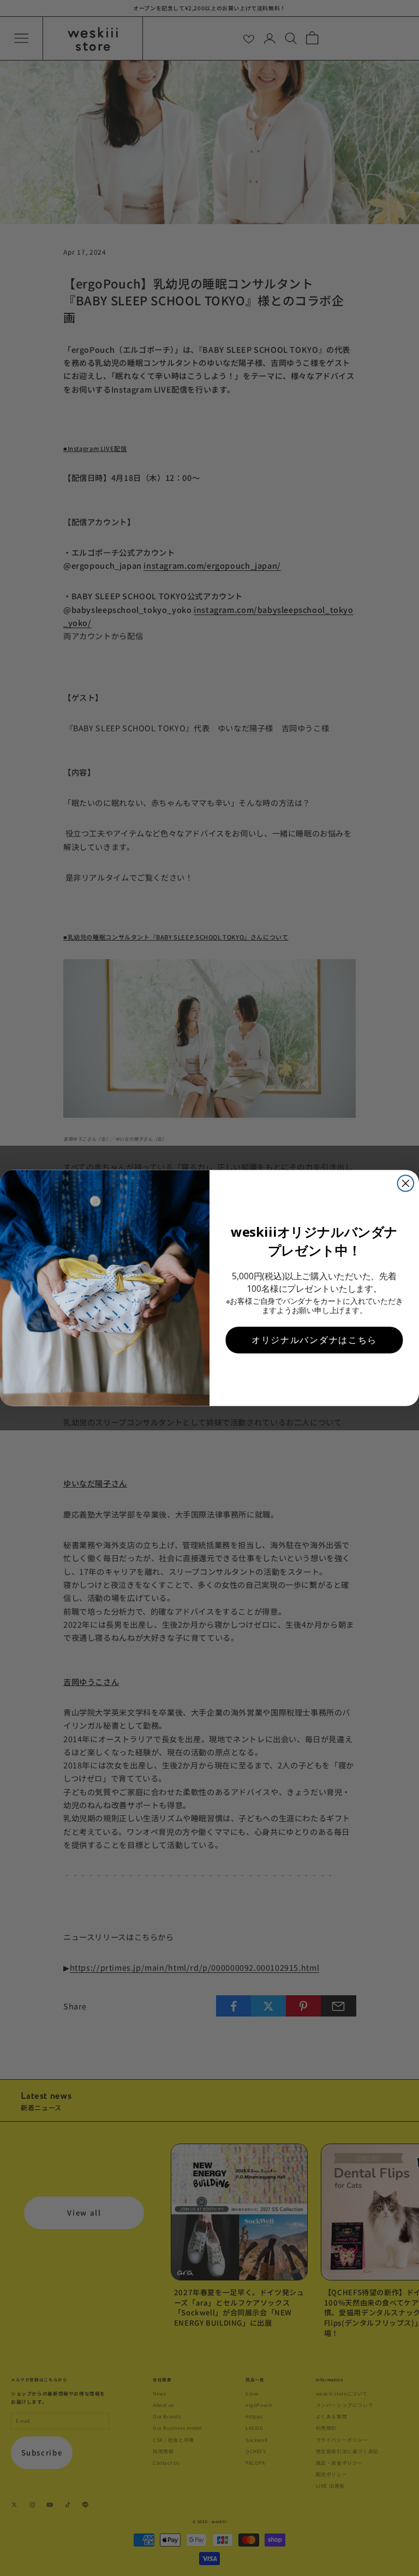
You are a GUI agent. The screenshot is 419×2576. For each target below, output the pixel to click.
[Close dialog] (406, 1183)
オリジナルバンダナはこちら (314, 1340)
